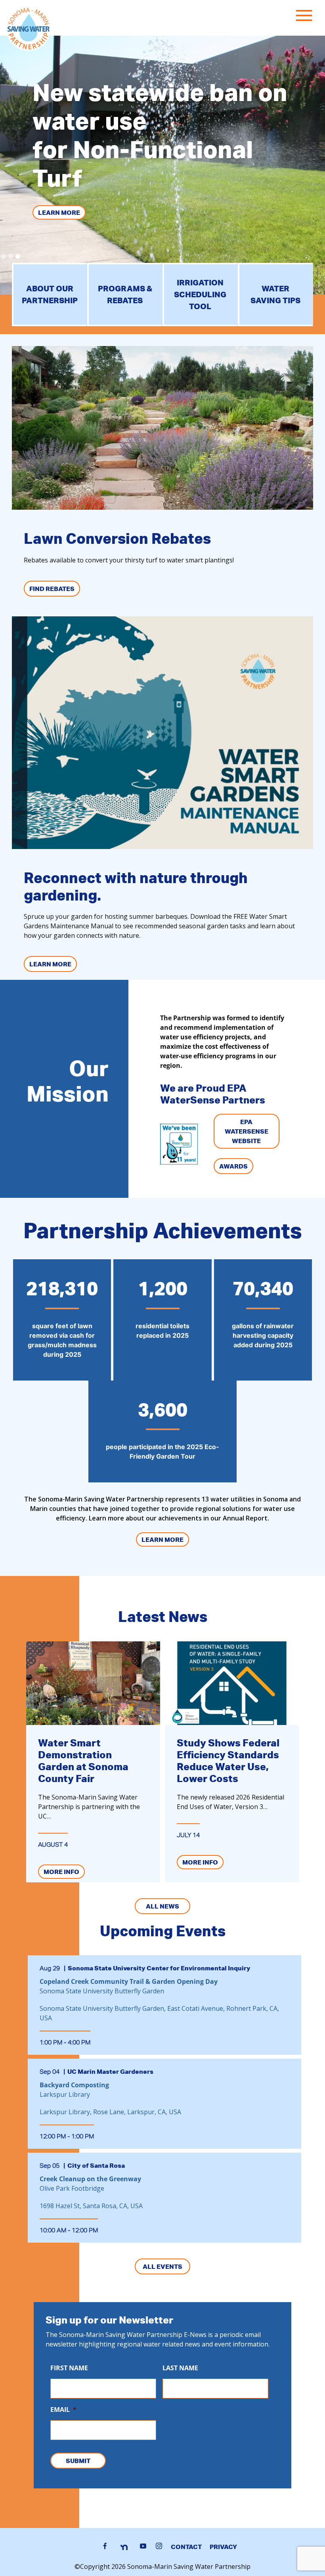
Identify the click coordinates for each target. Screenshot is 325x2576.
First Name (69, 2368)
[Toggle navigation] (306, 17)
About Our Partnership (50, 294)
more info (61, 1872)
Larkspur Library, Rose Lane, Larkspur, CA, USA (110, 2112)
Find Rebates (52, 589)
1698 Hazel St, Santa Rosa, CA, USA (91, 2206)
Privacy (223, 2547)
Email (63, 2410)
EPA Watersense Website (247, 1131)
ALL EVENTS (162, 2266)
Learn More (59, 212)
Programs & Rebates (125, 294)
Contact (186, 2547)
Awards (233, 1166)
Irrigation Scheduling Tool (200, 294)
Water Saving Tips (275, 294)
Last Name (180, 2368)
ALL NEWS (162, 1906)
